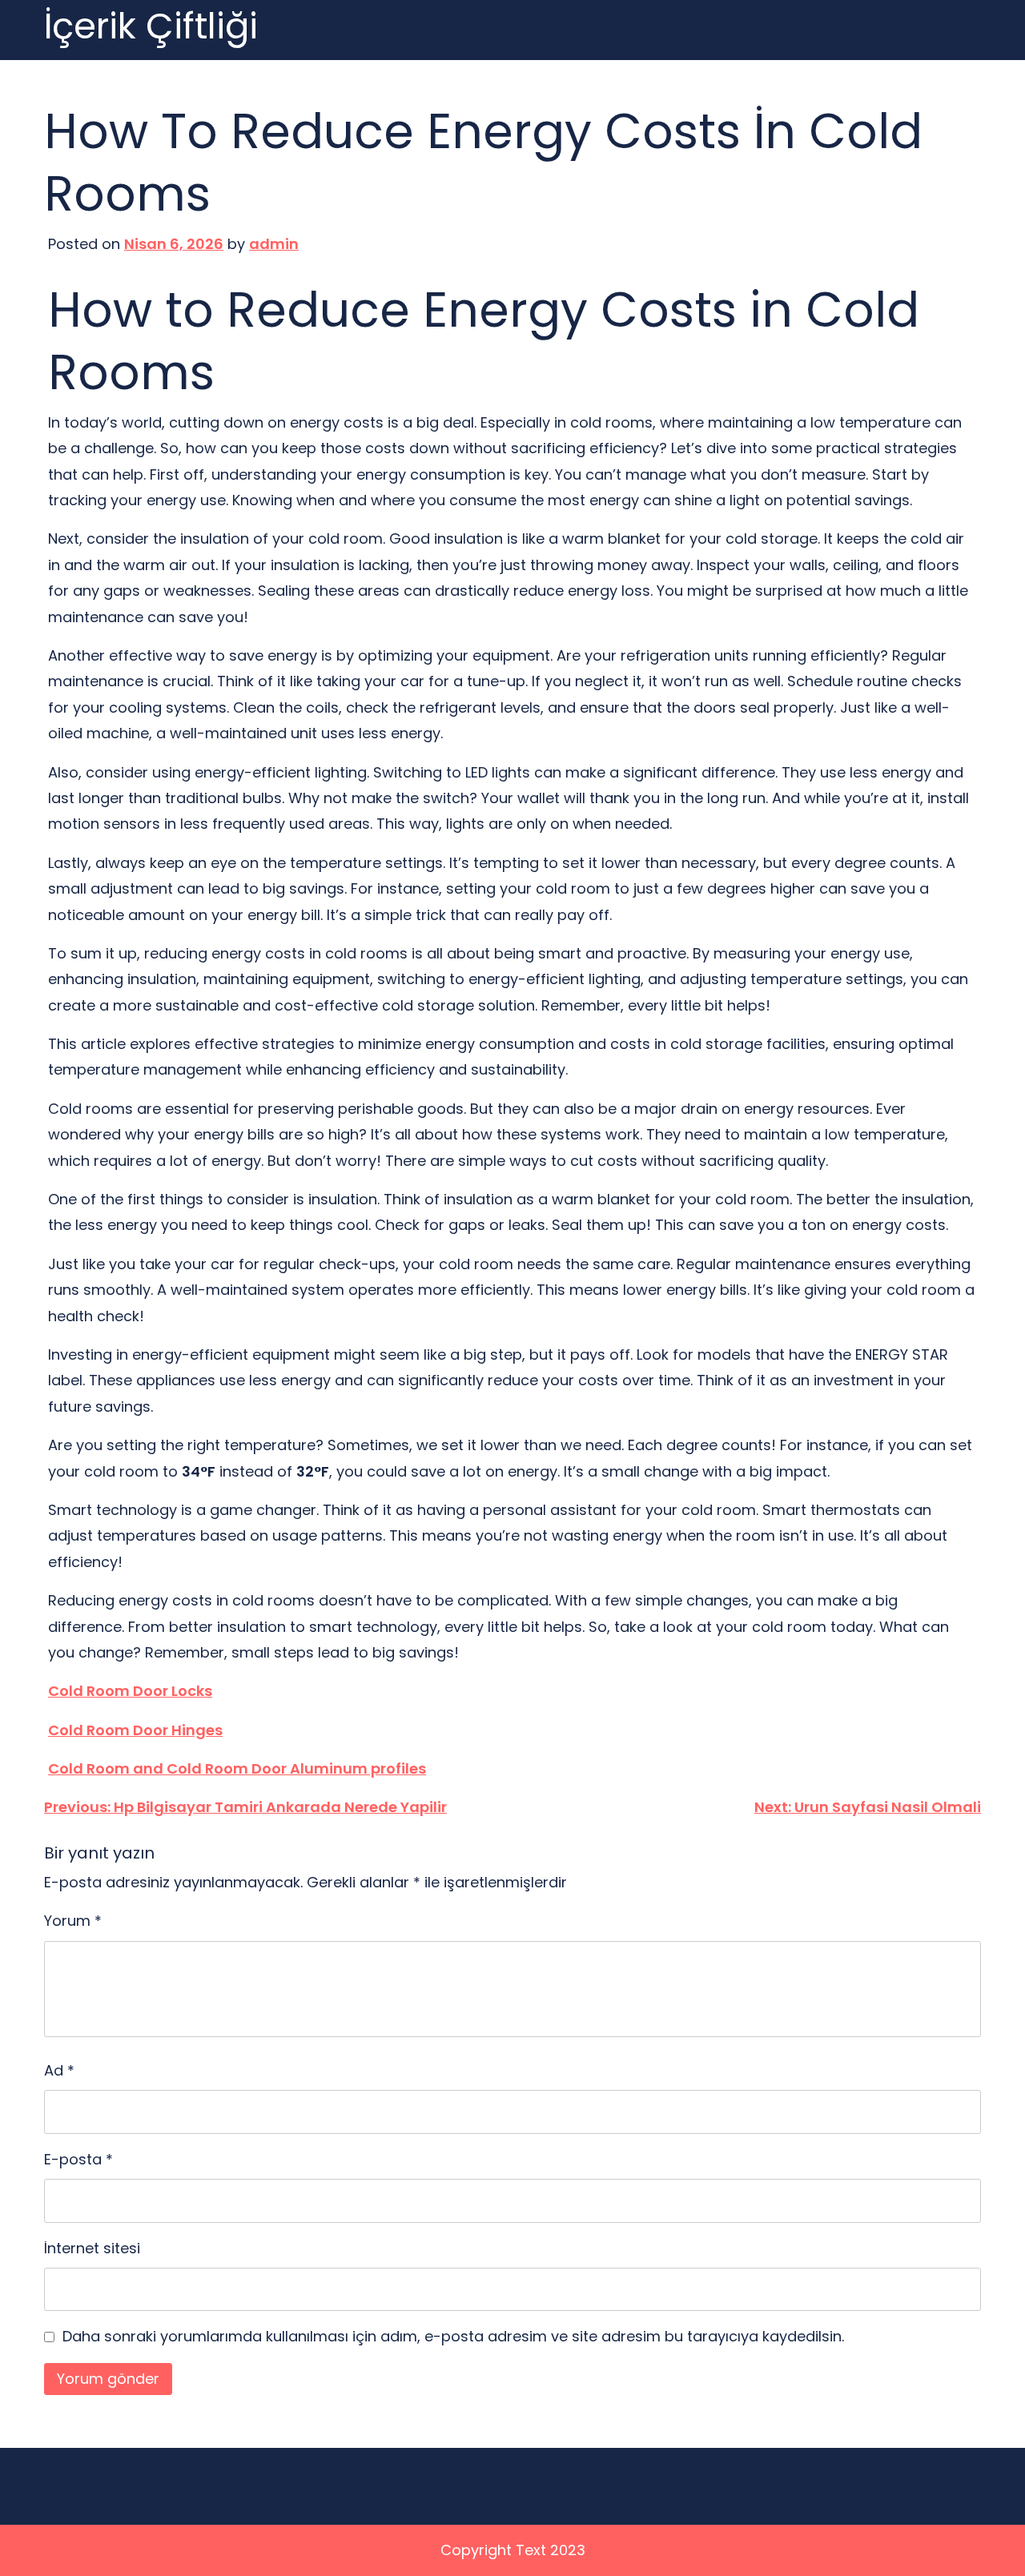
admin (274, 244)
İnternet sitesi (92, 2248)
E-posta (78, 2159)
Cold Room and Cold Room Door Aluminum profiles (237, 1768)
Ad (59, 2070)
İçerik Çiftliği (151, 27)
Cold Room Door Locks (130, 1691)
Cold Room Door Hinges (135, 1730)
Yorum (73, 1921)
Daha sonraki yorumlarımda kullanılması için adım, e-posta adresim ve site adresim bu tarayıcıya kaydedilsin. (453, 2336)
